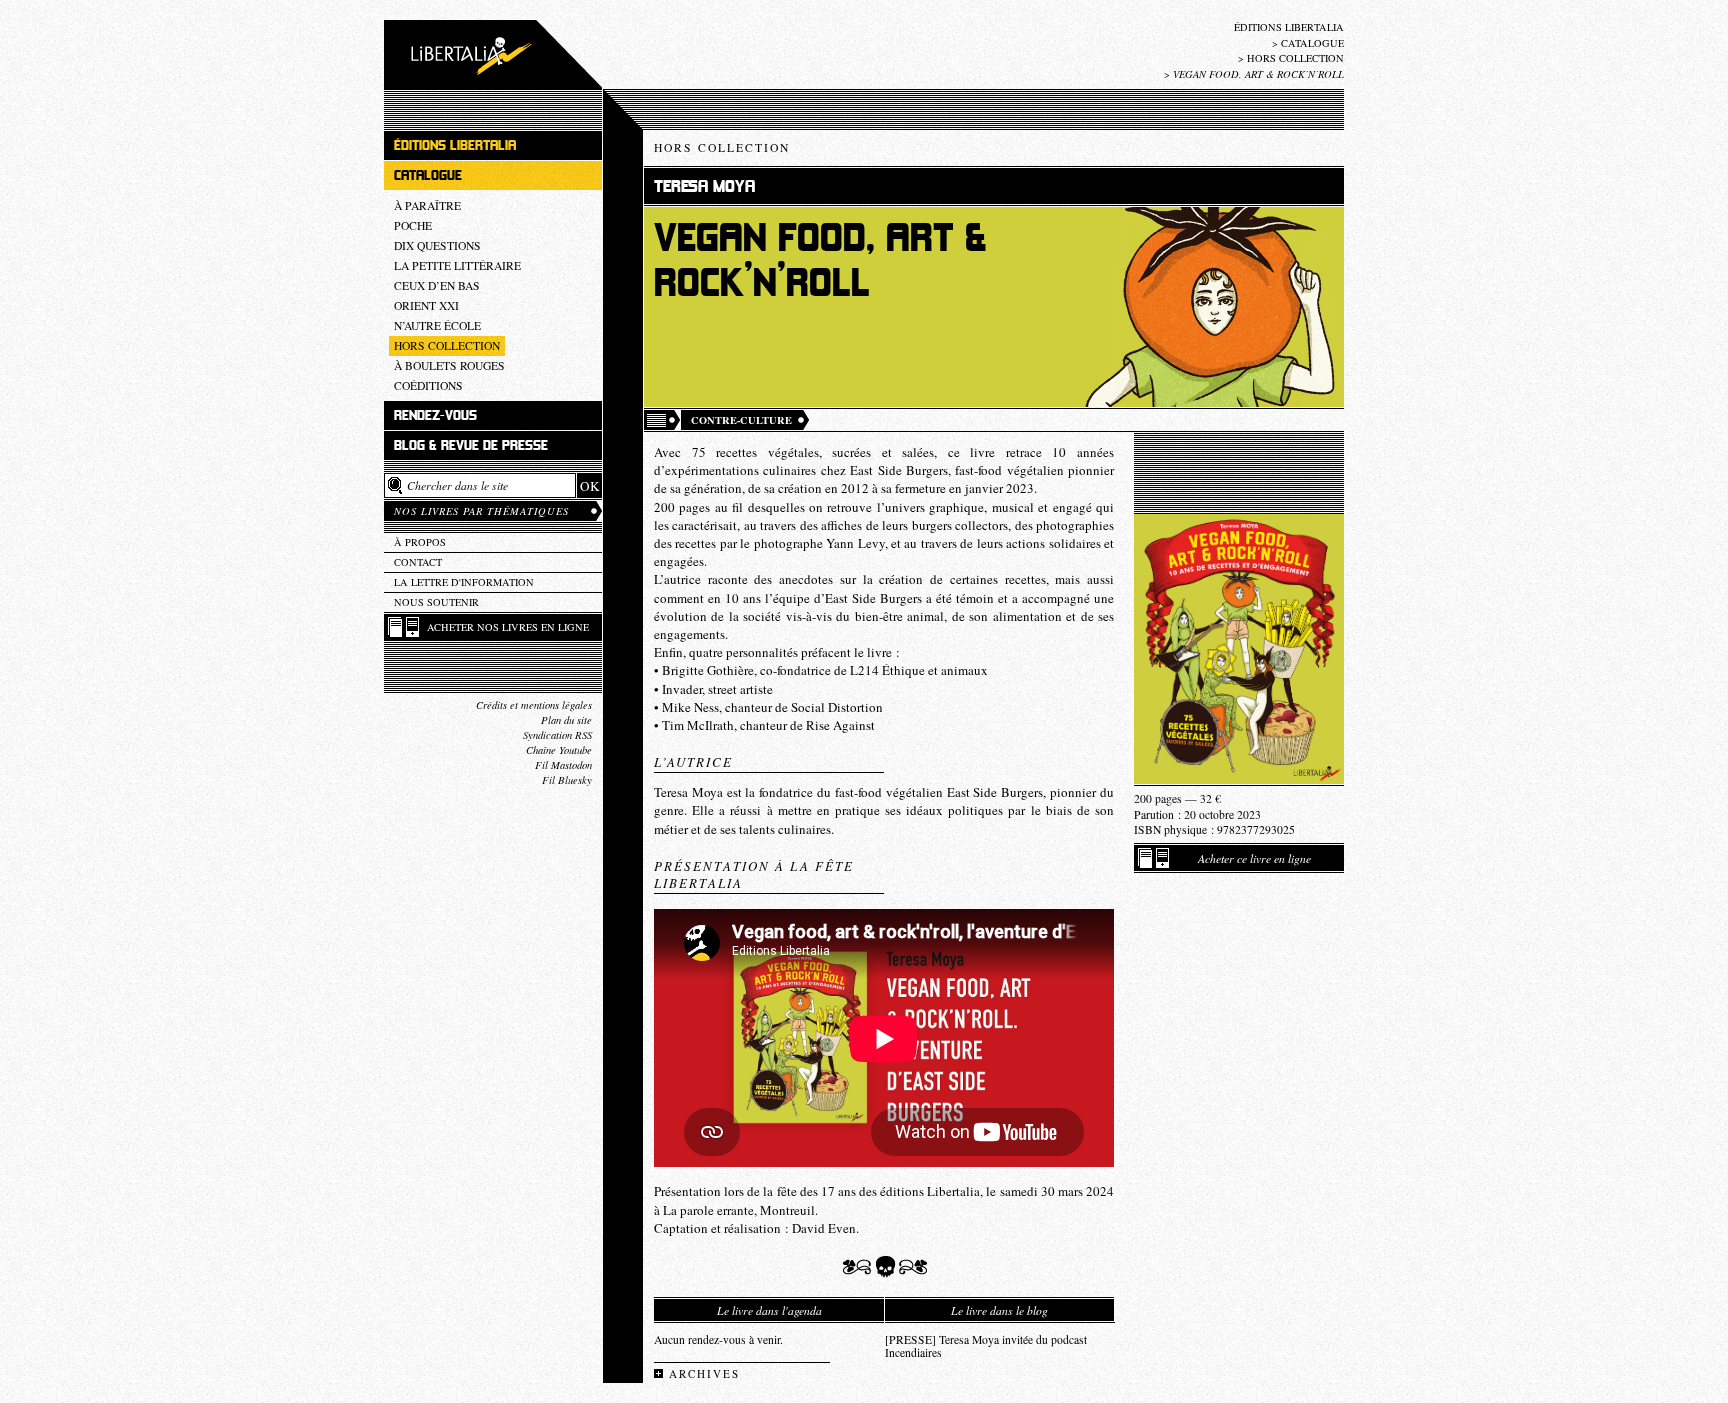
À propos (420, 542)
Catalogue (1312, 43)
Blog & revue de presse (471, 445)
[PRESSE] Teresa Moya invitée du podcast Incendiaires (986, 1346)
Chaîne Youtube (559, 750)
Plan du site (566, 720)
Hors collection (1295, 58)
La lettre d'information (464, 582)
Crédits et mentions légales (534, 705)
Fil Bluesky (567, 780)
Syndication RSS (557, 735)
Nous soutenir (436, 602)
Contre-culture (741, 420)
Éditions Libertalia (1289, 27)
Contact (418, 562)
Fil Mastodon (563, 765)
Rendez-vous (435, 415)
